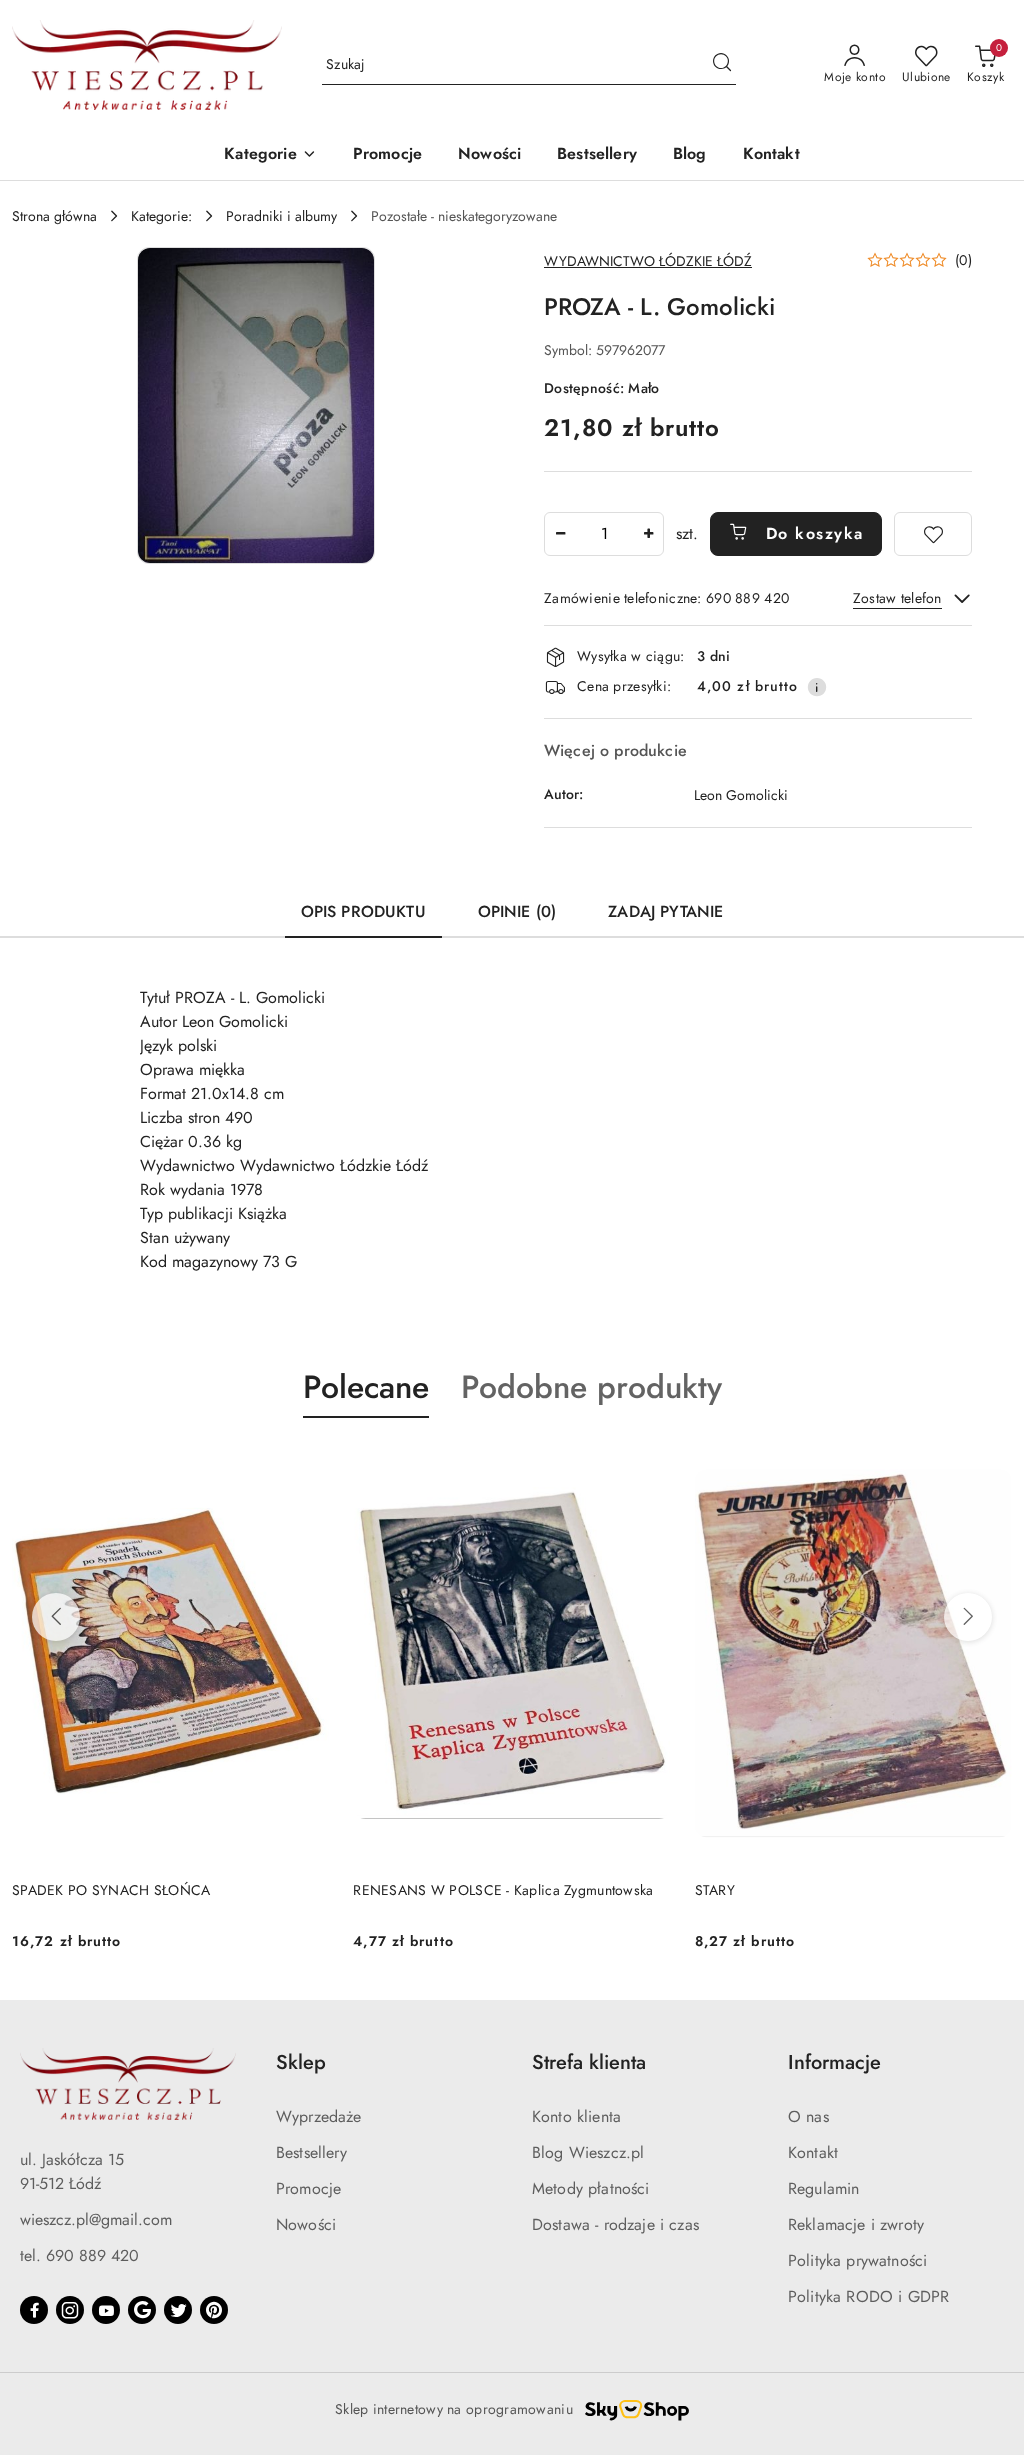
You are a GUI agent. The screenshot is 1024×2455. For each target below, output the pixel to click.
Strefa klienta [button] (589, 2062)
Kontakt (813, 2152)
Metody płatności (591, 2188)
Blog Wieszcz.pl (588, 2152)
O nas (808, 2116)
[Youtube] (106, 2310)
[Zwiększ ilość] (648, 534)
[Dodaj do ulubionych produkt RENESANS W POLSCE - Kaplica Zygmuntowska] (648, 1465)
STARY (715, 1890)
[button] (270, 155)
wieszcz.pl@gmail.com (96, 2219)
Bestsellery (311, 2152)
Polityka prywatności (857, 2260)
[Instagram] (70, 2310)
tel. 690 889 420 (79, 2255)
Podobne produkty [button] (591, 1387)
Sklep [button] (301, 2062)
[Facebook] (34, 2310)
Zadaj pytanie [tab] (665, 911)
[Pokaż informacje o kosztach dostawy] (817, 687)
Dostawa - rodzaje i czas (615, 2224)
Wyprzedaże (319, 2116)
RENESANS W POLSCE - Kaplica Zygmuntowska (503, 1890)
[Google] (142, 2310)
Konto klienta (576, 2116)
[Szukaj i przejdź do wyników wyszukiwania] (722, 65)
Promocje (308, 2188)
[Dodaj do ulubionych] (933, 534)
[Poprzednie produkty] (56, 1617)
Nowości (306, 2224)
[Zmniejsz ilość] (560, 534)
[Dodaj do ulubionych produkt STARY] (989, 1465)
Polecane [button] (366, 1387)
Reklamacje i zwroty (856, 2224)
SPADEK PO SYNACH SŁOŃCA (111, 1890)
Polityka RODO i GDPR (868, 2296)
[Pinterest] (214, 2310)
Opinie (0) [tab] (517, 911)
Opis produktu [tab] (363, 911)
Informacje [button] (834, 2062)
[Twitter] (178, 2310)
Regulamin (823, 2188)
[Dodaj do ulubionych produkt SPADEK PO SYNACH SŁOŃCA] (306, 1465)
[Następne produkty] (968, 1617)
